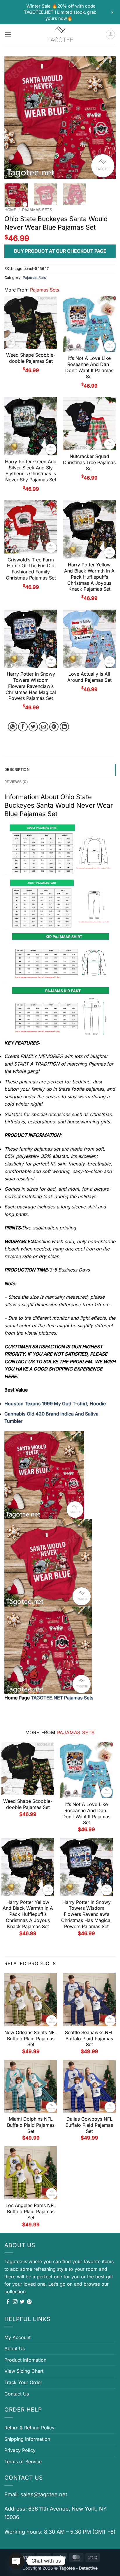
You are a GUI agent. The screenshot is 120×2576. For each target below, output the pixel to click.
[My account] (110, 34)
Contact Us (17, 2394)
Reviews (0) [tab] (16, 782)
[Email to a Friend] (44, 727)
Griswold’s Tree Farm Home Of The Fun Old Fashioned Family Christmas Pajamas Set (31, 569)
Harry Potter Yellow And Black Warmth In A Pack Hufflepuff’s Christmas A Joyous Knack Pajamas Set (89, 577)
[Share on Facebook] (23, 727)
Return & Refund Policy (29, 2428)
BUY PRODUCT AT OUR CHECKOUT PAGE (60, 251)
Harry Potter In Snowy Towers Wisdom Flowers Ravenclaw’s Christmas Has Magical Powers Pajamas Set (31, 686)
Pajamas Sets (37, 210)
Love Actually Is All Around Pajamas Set (89, 677)
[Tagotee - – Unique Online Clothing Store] (60, 34)
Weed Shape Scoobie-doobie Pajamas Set (31, 358)
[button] (8, 34)
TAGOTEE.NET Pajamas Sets (62, 1698)
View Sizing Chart (24, 2371)
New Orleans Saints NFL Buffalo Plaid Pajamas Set (31, 2039)
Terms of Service (23, 2461)
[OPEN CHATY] (16, 2561)
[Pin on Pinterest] (54, 727)
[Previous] (14, 118)
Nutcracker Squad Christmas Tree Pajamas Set (89, 462)
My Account (17, 2337)
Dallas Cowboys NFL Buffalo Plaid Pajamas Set (89, 2125)
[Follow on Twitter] (22, 2302)
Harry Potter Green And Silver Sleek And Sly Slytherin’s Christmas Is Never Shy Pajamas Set (31, 471)
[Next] (106, 118)
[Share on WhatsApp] (13, 727)
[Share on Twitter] (33, 727)
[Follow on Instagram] (15, 2302)
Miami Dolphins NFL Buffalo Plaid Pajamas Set (31, 2125)
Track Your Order (23, 2382)
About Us (15, 2348)
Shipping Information (27, 2439)
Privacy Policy (20, 2450)
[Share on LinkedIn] (65, 727)
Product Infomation (25, 2360)
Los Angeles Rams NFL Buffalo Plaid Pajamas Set (31, 2211)
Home (10, 210)
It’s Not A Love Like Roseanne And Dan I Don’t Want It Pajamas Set (89, 367)
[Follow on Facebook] (8, 2302)
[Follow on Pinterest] (29, 2302)
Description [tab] (17, 770)
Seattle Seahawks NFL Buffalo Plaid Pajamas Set (89, 2039)
